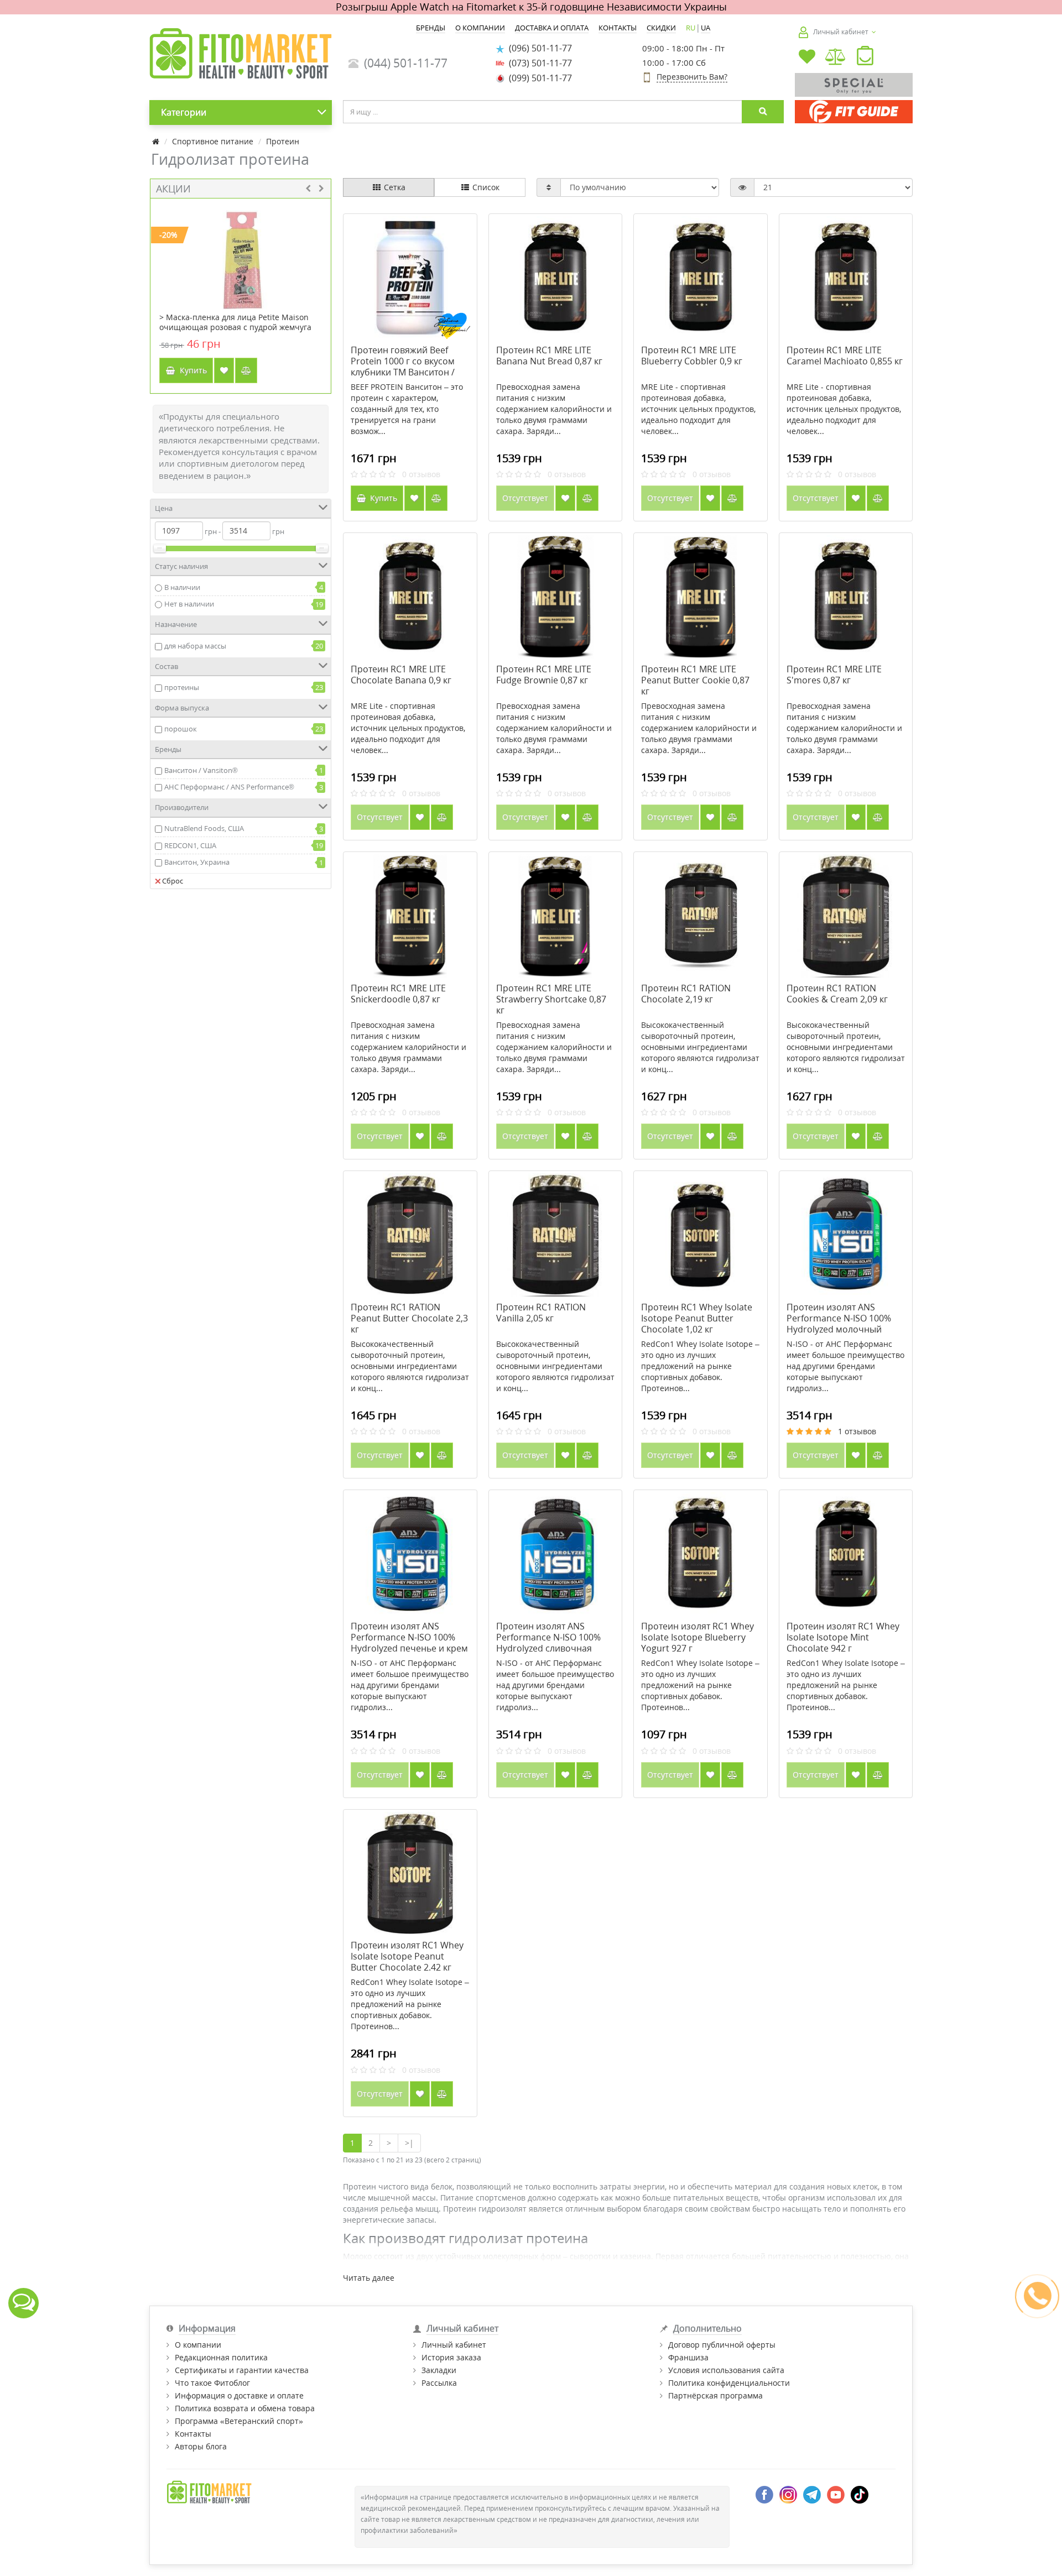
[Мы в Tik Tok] (860, 2494)
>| (409, 2143)
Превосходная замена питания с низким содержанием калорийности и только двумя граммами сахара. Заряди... (554, 409)
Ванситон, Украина (197, 862)
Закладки (439, 2370)
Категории (184, 112)
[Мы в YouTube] (836, 2494)
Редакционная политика (221, 2357)
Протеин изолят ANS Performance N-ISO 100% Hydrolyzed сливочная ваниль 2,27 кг (548, 1643)
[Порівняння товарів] (836, 58)
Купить (192, 370)
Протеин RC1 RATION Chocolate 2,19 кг (686, 994)
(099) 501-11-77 (538, 78)
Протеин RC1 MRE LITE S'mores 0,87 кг (834, 675)
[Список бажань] (807, 58)
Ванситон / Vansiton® (201, 770)
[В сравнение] (247, 370)
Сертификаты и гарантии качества (242, 2370)
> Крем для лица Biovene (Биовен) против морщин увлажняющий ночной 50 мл (240, 322)
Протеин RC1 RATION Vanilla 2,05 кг (541, 1313)
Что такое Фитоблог (212, 2383)
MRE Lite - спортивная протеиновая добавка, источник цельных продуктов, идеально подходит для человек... (698, 409)
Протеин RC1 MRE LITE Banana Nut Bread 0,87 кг (549, 356)
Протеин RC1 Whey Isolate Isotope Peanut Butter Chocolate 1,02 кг (697, 1318)
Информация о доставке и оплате (239, 2395)
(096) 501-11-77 (538, 48)
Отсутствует (525, 498)
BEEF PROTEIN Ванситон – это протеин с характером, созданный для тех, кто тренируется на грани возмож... (407, 409)
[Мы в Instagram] (788, 2494)
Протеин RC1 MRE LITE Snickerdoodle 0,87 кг (398, 994)
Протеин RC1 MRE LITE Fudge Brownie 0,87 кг (544, 675)
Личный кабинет (454, 2345)
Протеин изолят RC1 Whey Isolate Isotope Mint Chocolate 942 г (843, 1637)
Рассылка (439, 2383)
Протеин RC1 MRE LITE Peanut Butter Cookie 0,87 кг (695, 680)
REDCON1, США (190, 845)
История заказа (451, 2357)
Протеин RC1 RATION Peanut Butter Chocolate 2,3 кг (409, 1318)
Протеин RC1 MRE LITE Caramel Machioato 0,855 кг (845, 356)
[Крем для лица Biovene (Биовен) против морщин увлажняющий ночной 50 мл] (241, 256)
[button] (865, 58)
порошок (181, 729)
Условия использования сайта (726, 2370)
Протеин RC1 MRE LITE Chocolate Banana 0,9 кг (401, 675)
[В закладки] (225, 370)
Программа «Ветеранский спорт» (239, 2421)
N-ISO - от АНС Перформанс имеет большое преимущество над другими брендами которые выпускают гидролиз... (845, 1366)
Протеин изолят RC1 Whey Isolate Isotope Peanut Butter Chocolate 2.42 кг (407, 1956)
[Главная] (156, 141)
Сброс (173, 881)
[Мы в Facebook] (764, 2494)
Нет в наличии (189, 604)
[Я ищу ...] (763, 112)
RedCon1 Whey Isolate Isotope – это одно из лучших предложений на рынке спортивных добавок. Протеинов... (700, 1366)
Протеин (283, 141)
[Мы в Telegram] (812, 2494)
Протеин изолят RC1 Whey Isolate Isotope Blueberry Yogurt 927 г (697, 1637)
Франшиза (688, 2357)
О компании (198, 2345)
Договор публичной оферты (722, 2345)
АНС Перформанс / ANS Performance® (229, 787)
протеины (182, 687)
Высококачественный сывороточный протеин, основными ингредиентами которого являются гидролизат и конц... (700, 1047)
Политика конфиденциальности (729, 2383)
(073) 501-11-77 (538, 63)
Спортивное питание (213, 141)
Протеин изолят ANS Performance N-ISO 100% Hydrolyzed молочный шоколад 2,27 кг (839, 1324)
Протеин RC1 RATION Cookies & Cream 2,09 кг (837, 994)
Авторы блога (201, 2446)
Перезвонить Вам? (692, 77)
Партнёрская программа (715, 2395)
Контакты (193, 2434)
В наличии (182, 587)
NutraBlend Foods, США (204, 828)
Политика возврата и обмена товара (245, 2408)
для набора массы (195, 646)
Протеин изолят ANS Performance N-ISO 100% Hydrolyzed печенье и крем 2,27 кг (409, 1643)
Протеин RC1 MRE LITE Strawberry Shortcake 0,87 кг (551, 999)
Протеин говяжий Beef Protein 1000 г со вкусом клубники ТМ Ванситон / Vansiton (403, 367)
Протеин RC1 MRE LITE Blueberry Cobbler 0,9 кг (692, 356)
